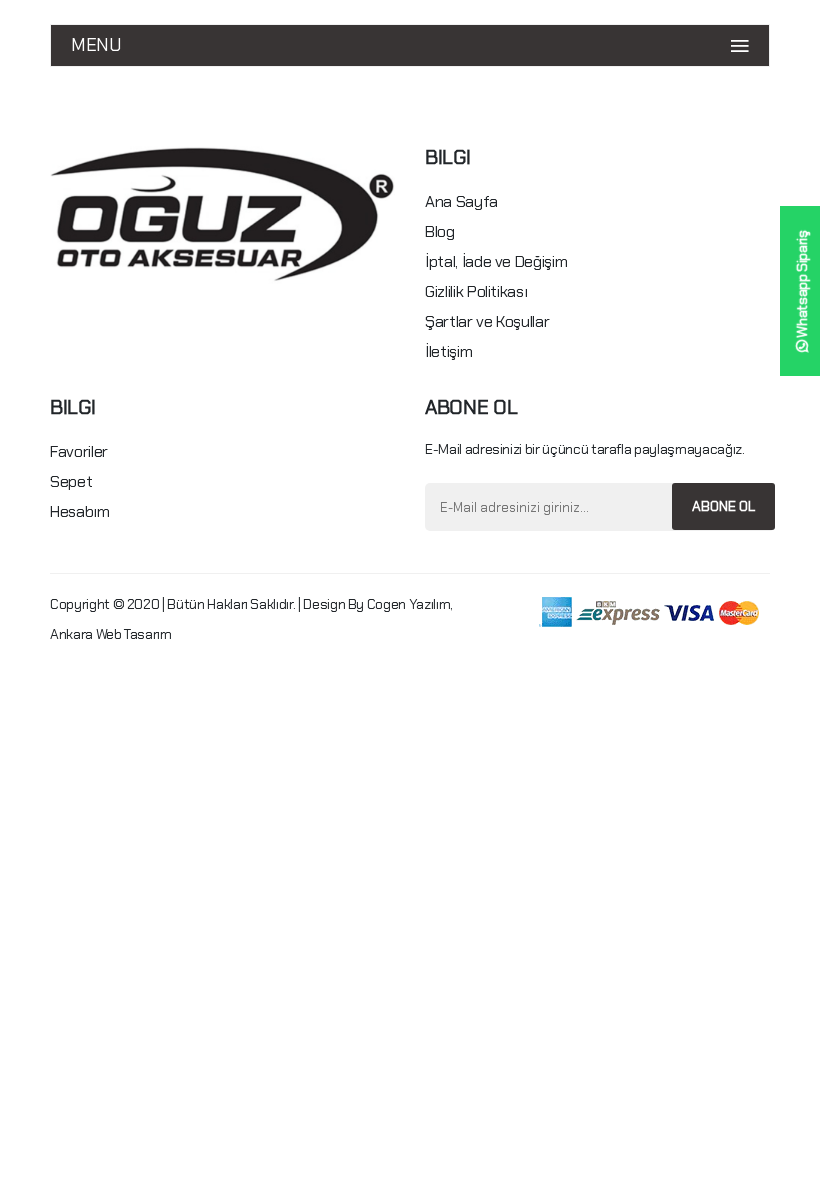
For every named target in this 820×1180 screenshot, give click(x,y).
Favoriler (79, 451)
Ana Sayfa (461, 201)
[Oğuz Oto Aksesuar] (222, 213)
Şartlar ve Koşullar (487, 321)
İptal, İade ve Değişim (496, 261)
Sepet (71, 481)
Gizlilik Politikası (476, 291)
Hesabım (80, 511)
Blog (440, 231)
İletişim (448, 351)
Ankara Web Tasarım (111, 634)
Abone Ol (723, 506)
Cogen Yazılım (408, 604)
